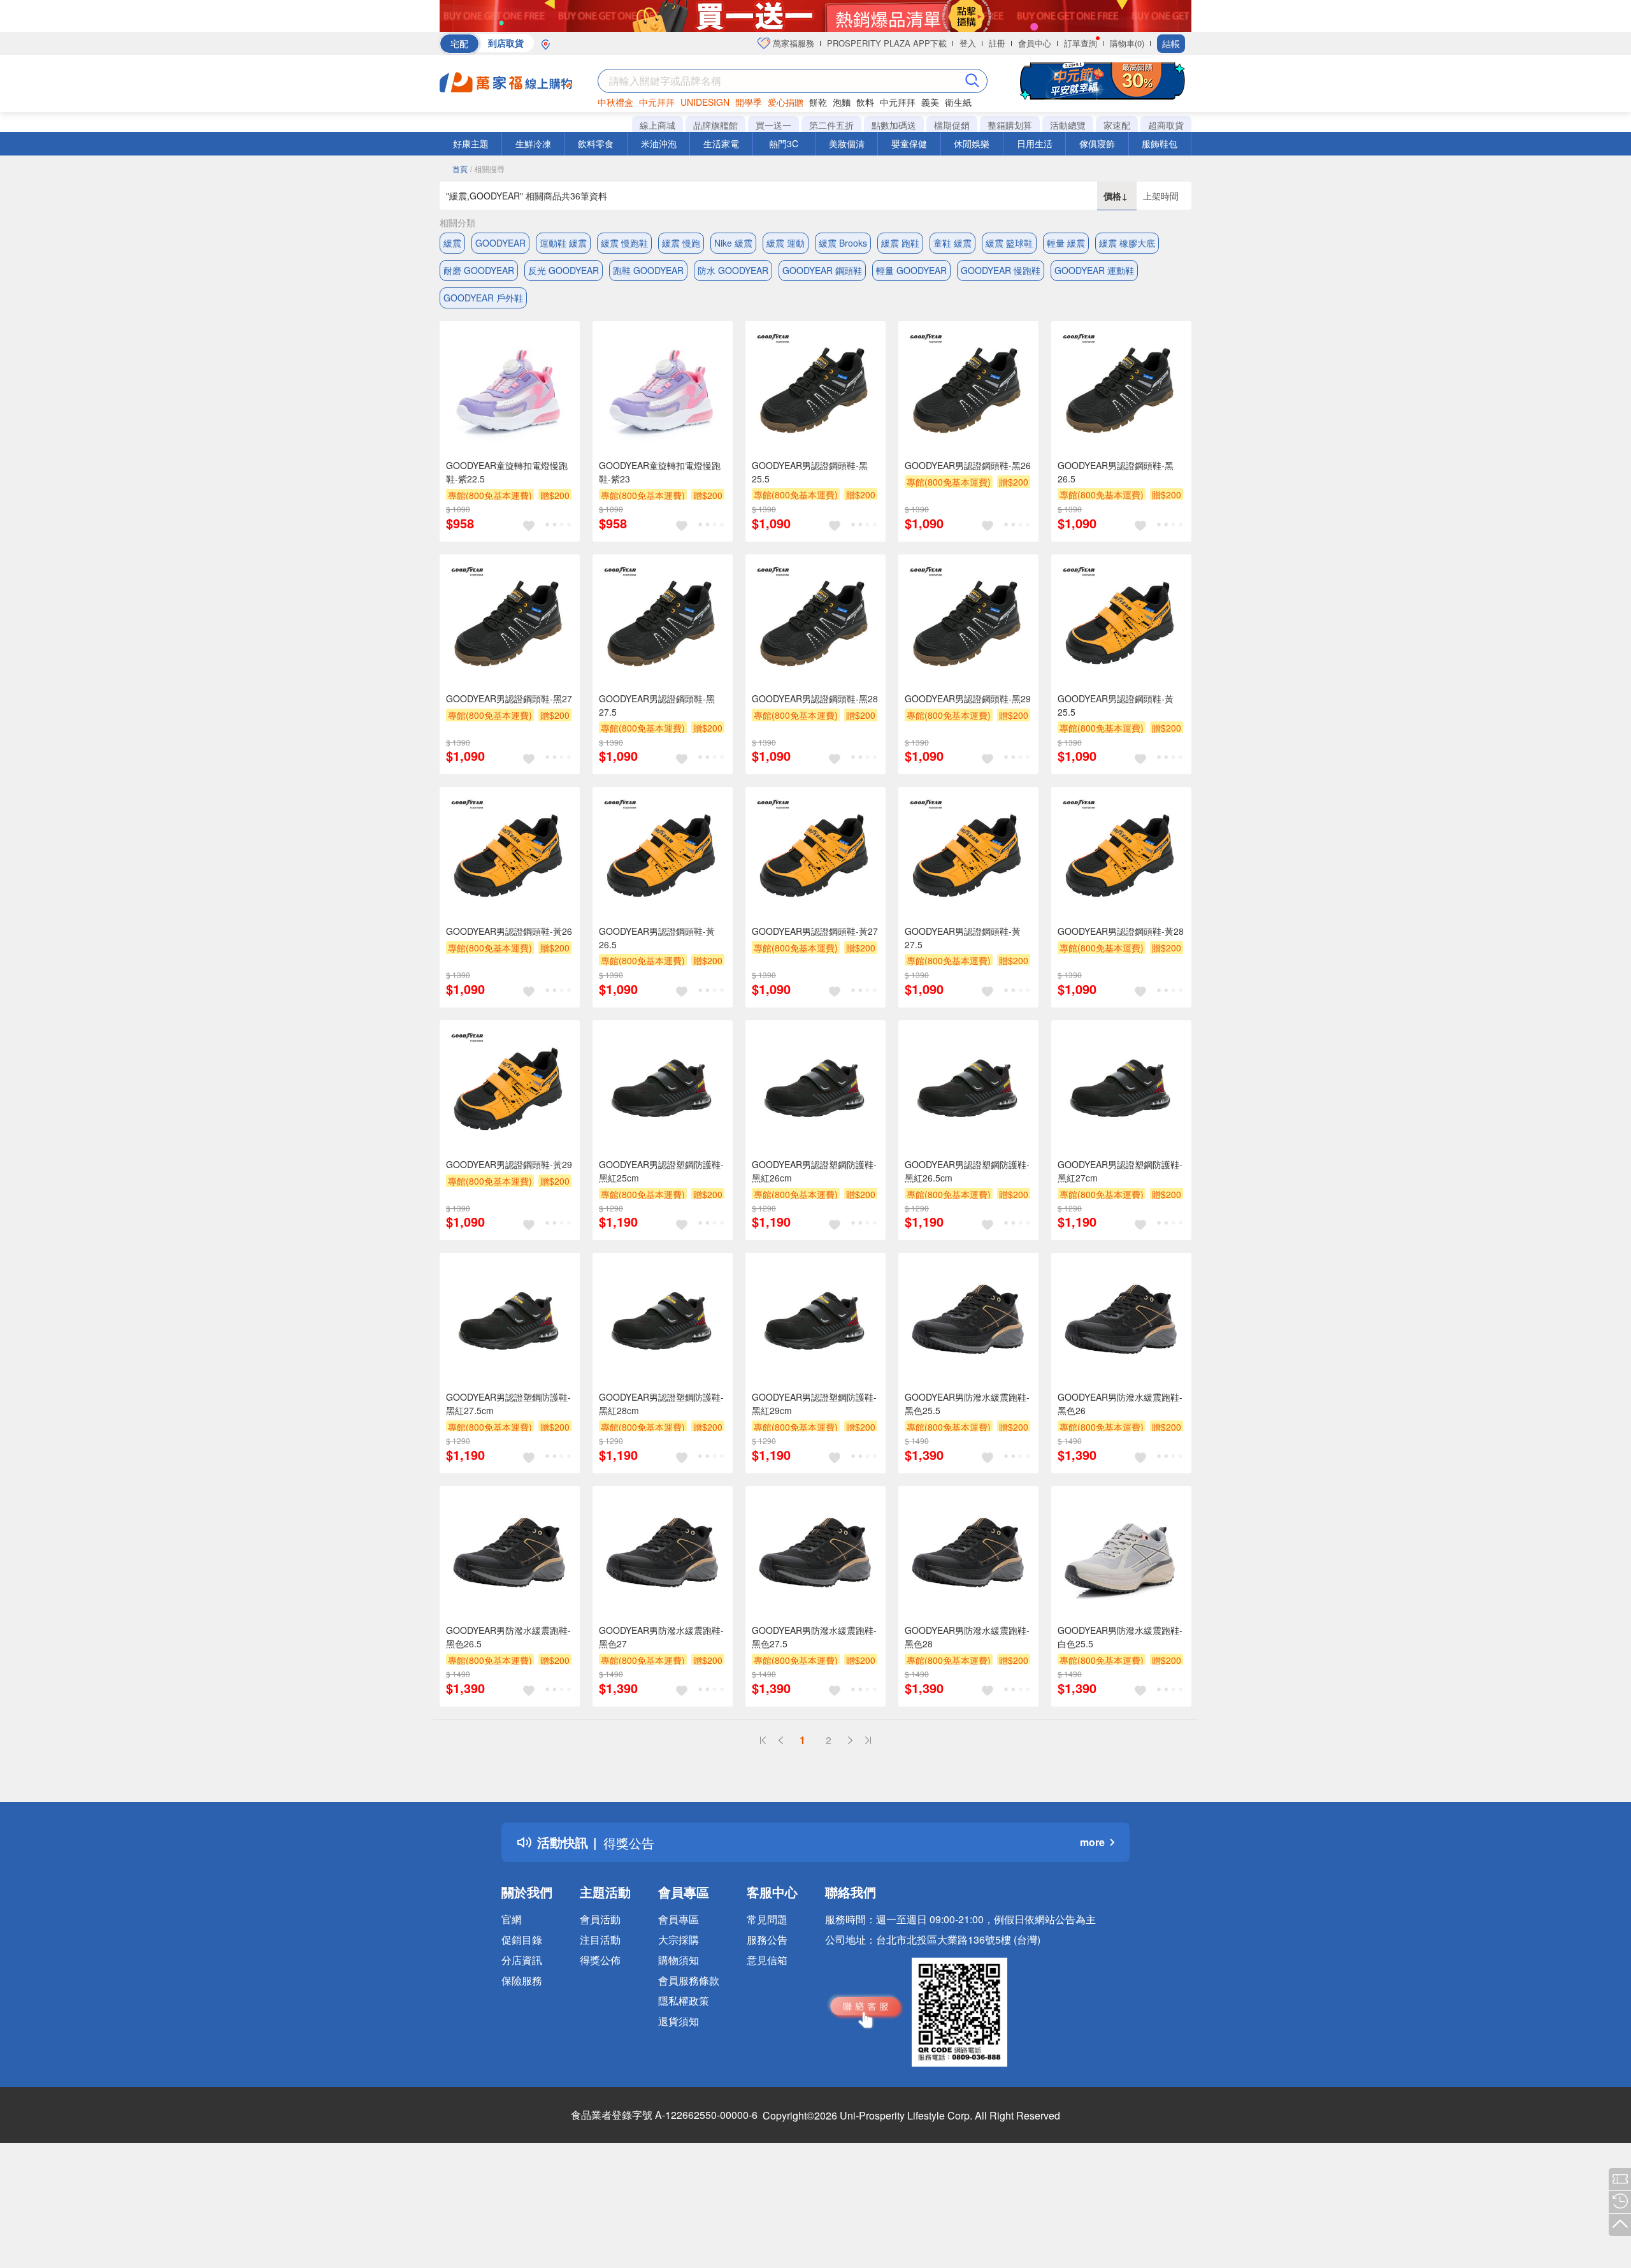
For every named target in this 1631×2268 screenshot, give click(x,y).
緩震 (452, 243)
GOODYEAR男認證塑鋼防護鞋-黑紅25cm (661, 1171)
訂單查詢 (1081, 43)
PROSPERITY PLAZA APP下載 (887, 43)
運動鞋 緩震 (563, 243)
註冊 (997, 43)
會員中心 (1035, 43)
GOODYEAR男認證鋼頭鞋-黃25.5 (1116, 705)
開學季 (749, 102)
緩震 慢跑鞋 (624, 243)
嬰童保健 (909, 143)
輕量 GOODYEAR (911, 270)
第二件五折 (831, 125)
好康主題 (471, 143)
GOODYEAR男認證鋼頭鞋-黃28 (1121, 931)
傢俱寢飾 (1097, 143)
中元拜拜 (657, 102)
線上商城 (657, 125)
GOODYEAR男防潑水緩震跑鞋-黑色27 (661, 1637)
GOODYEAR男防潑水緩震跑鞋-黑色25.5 (967, 1404)
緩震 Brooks (843, 243)
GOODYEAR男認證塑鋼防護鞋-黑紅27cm (1120, 1171)
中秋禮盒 (615, 102)
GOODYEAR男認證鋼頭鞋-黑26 (968, 465)
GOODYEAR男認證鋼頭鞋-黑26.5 (1116, 472)
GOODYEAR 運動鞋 (1094, 270)
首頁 (460, 169)
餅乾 (818, 102)
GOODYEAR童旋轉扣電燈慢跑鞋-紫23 (660, 472)
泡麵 (842, 102)
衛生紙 (958, 102)
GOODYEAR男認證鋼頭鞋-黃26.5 (657, 938)
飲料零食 (596, 143)
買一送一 (773, 125)
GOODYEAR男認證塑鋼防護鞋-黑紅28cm (661, 1404)
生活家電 (721, 143)
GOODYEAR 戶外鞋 (483, 298)
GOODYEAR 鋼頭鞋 (822, 270)
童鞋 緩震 (952, 243)
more (1092, 1842)
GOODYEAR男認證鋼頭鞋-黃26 (509, 931)
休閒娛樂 (972, 143)
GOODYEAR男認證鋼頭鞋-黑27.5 (657, 705)
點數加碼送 (894, 125)
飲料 (865, 102)
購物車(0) (1127, 43)
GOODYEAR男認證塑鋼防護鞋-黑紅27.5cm (508, 1404)
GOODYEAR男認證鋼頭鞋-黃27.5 (963, 938)
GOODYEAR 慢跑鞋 (1001, 270)
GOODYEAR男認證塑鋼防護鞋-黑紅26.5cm (967, 1171)
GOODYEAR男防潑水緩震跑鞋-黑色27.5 (814, 1637)
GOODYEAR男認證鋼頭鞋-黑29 (968, 698)
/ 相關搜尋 (487, 169)
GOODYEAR (500, 243)
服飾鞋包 (1160, 143)
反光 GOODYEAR (564, 270)
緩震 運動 (786, 243)
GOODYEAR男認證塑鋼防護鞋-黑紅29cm (814, 1404)
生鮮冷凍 (533, 143)
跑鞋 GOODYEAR (648, 270)
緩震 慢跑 (681, 243)
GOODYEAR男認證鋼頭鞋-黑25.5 (810, 472)
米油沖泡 (659, 143)
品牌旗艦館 (715, 125)
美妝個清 (847, 143)
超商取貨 (1166, 125)
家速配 (1117, 125)
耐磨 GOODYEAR (479, 270)
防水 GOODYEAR (733, 270)
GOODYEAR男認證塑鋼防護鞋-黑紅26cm (814, 1171)
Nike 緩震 (733, 243)
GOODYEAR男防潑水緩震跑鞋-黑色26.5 (508, 1637)
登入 (968, 43)
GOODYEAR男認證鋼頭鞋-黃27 (815, 931)
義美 (930, 102)
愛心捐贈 (786, 102)
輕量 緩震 (1066, 243)
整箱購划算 (1010, 125)
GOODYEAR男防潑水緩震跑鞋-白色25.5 (1120, 1637)
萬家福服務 (792, 43)
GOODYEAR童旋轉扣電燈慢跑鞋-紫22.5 (507, 472)
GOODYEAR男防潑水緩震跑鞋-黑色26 (1120, 1404)
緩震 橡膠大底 (1127, 243)
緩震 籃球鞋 (1009, 243)
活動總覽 (1068, 125)
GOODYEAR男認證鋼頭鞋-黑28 (815, 698)
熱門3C (784, 143)
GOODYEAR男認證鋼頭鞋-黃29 (509, 1164)
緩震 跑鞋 (900, 243)
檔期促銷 (952, 125)
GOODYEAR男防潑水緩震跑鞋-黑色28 (967, 1637)
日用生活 (1035, 143)
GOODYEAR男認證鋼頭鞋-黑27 (509, 698)
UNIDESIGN (705, 102)
